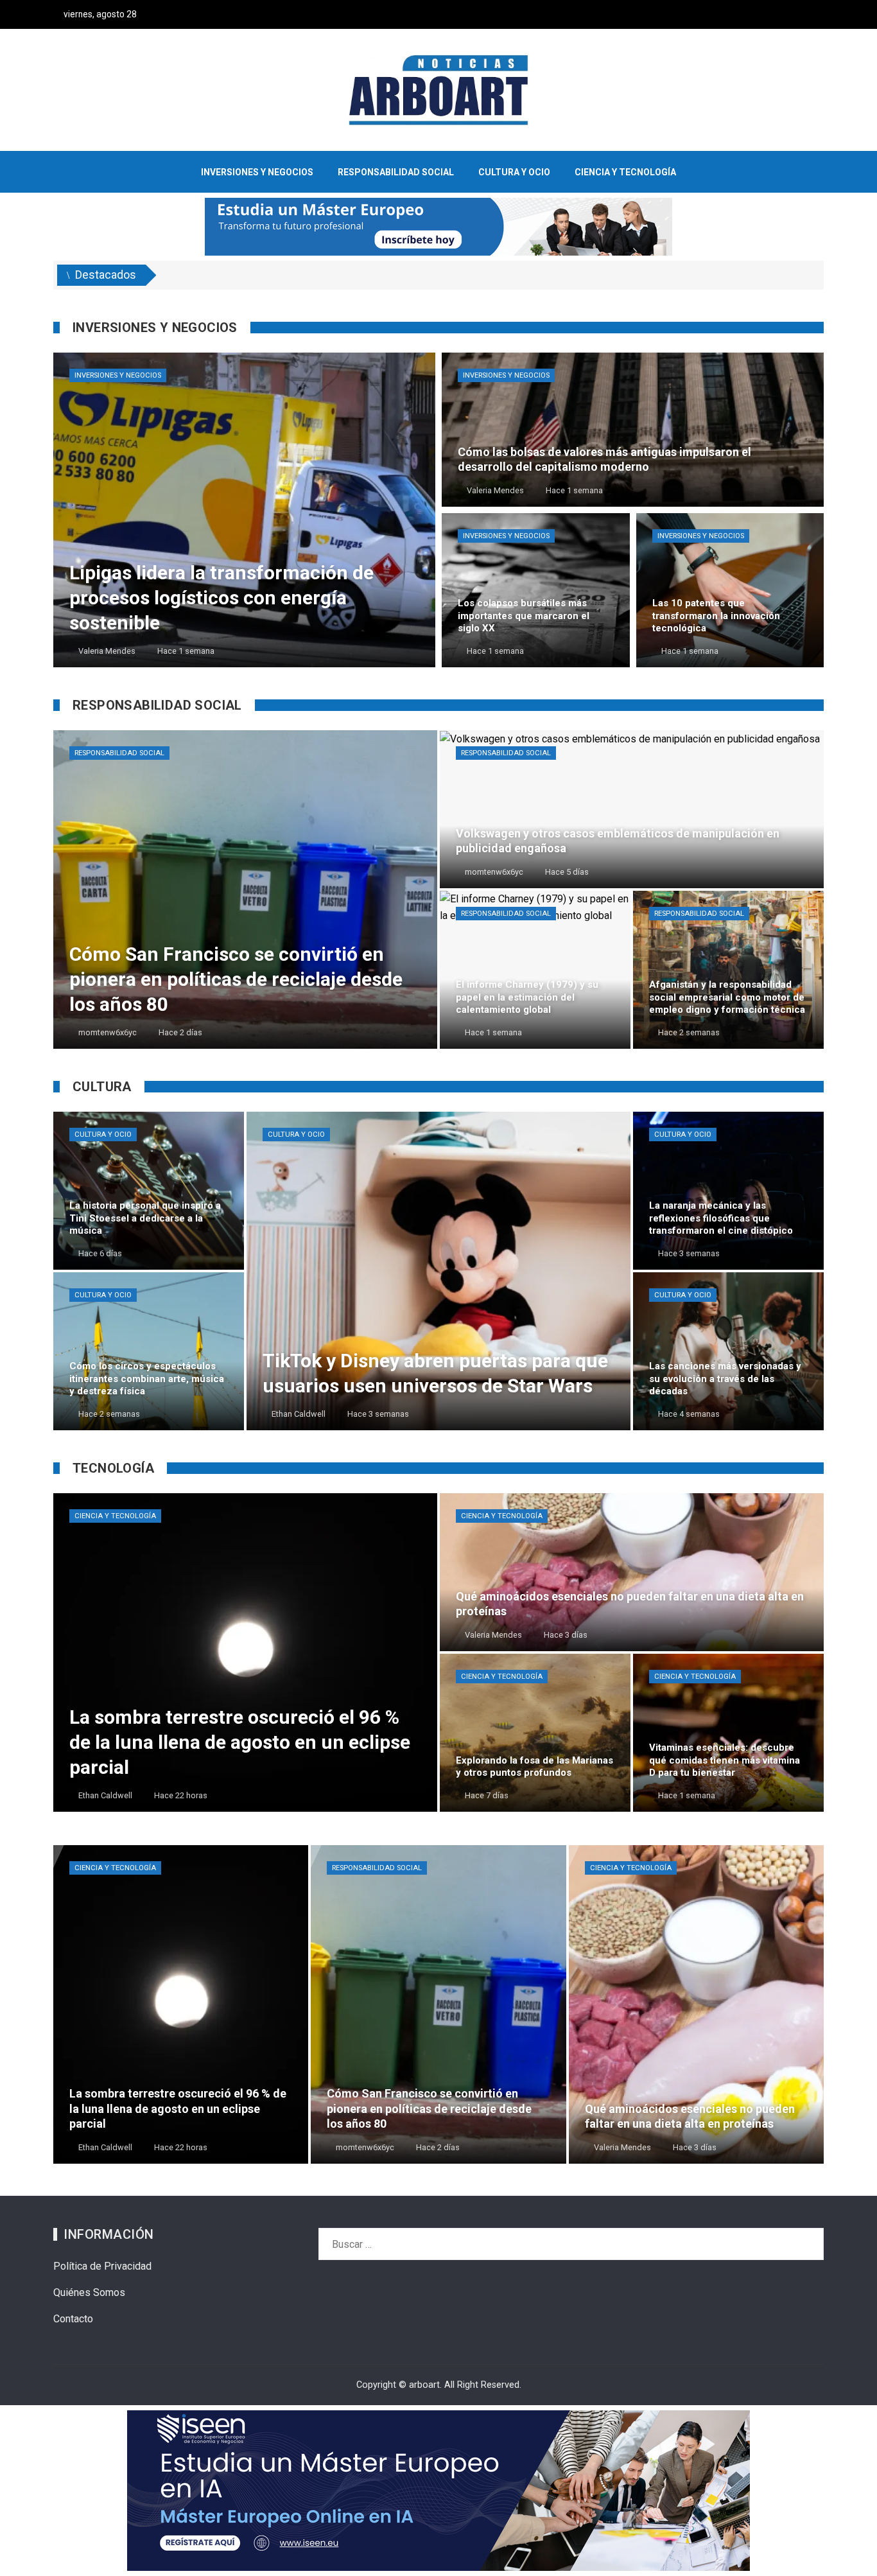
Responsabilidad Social (119, 753)
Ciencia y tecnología (115, 1516)
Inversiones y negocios (118, 375)
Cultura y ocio (103, 1135)
